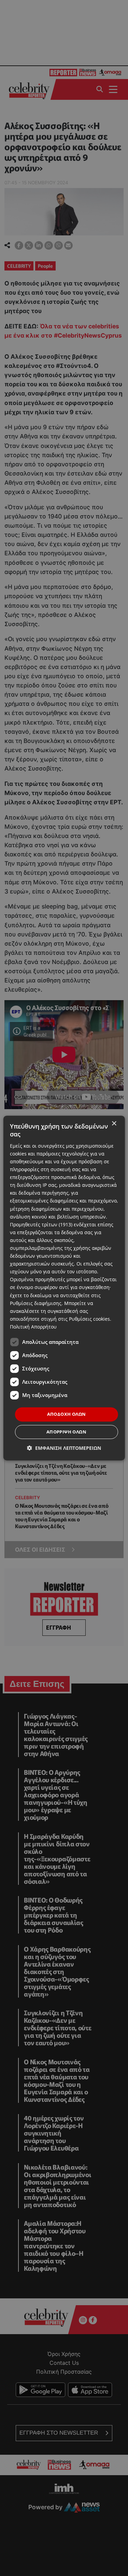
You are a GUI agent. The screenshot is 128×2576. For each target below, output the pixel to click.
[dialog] (64, 1288)
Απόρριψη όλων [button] (66, 1432)
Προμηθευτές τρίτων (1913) (41, 1224)
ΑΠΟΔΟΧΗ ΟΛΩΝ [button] (67, 1414)
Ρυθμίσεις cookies (89, 1319)
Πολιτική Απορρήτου (33, 1327)
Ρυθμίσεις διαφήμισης (36, 1303)
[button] (64, 1448)
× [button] (114, 1124)
